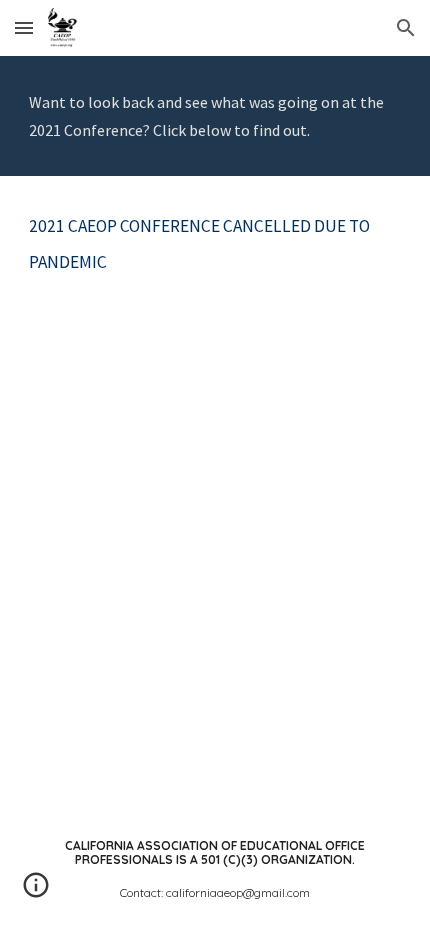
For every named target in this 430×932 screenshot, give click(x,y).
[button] (24, 27)
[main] (215, 116)
